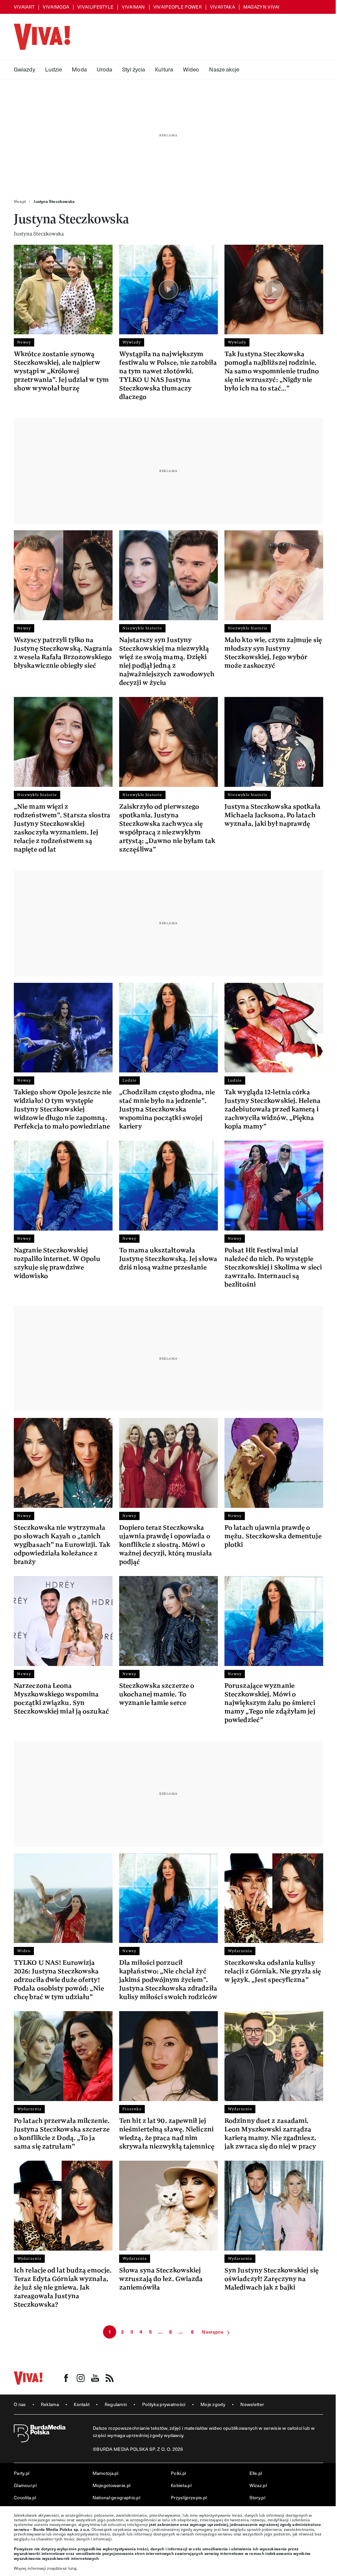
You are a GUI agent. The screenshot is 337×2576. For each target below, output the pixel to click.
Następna (212, 2332)
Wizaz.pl (258, 2485)
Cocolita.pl (25, 2497)
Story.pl (257, 2497)
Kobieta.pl (181, 2485)
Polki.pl (178, 2473)
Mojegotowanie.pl (112, 2485)
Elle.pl (256, 2473)
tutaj (72, 2568)
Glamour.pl (25, 2485)
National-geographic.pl (117, 2497)
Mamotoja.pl (105, 2473)
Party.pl (22, 2473)
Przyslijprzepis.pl (189, 2497)
